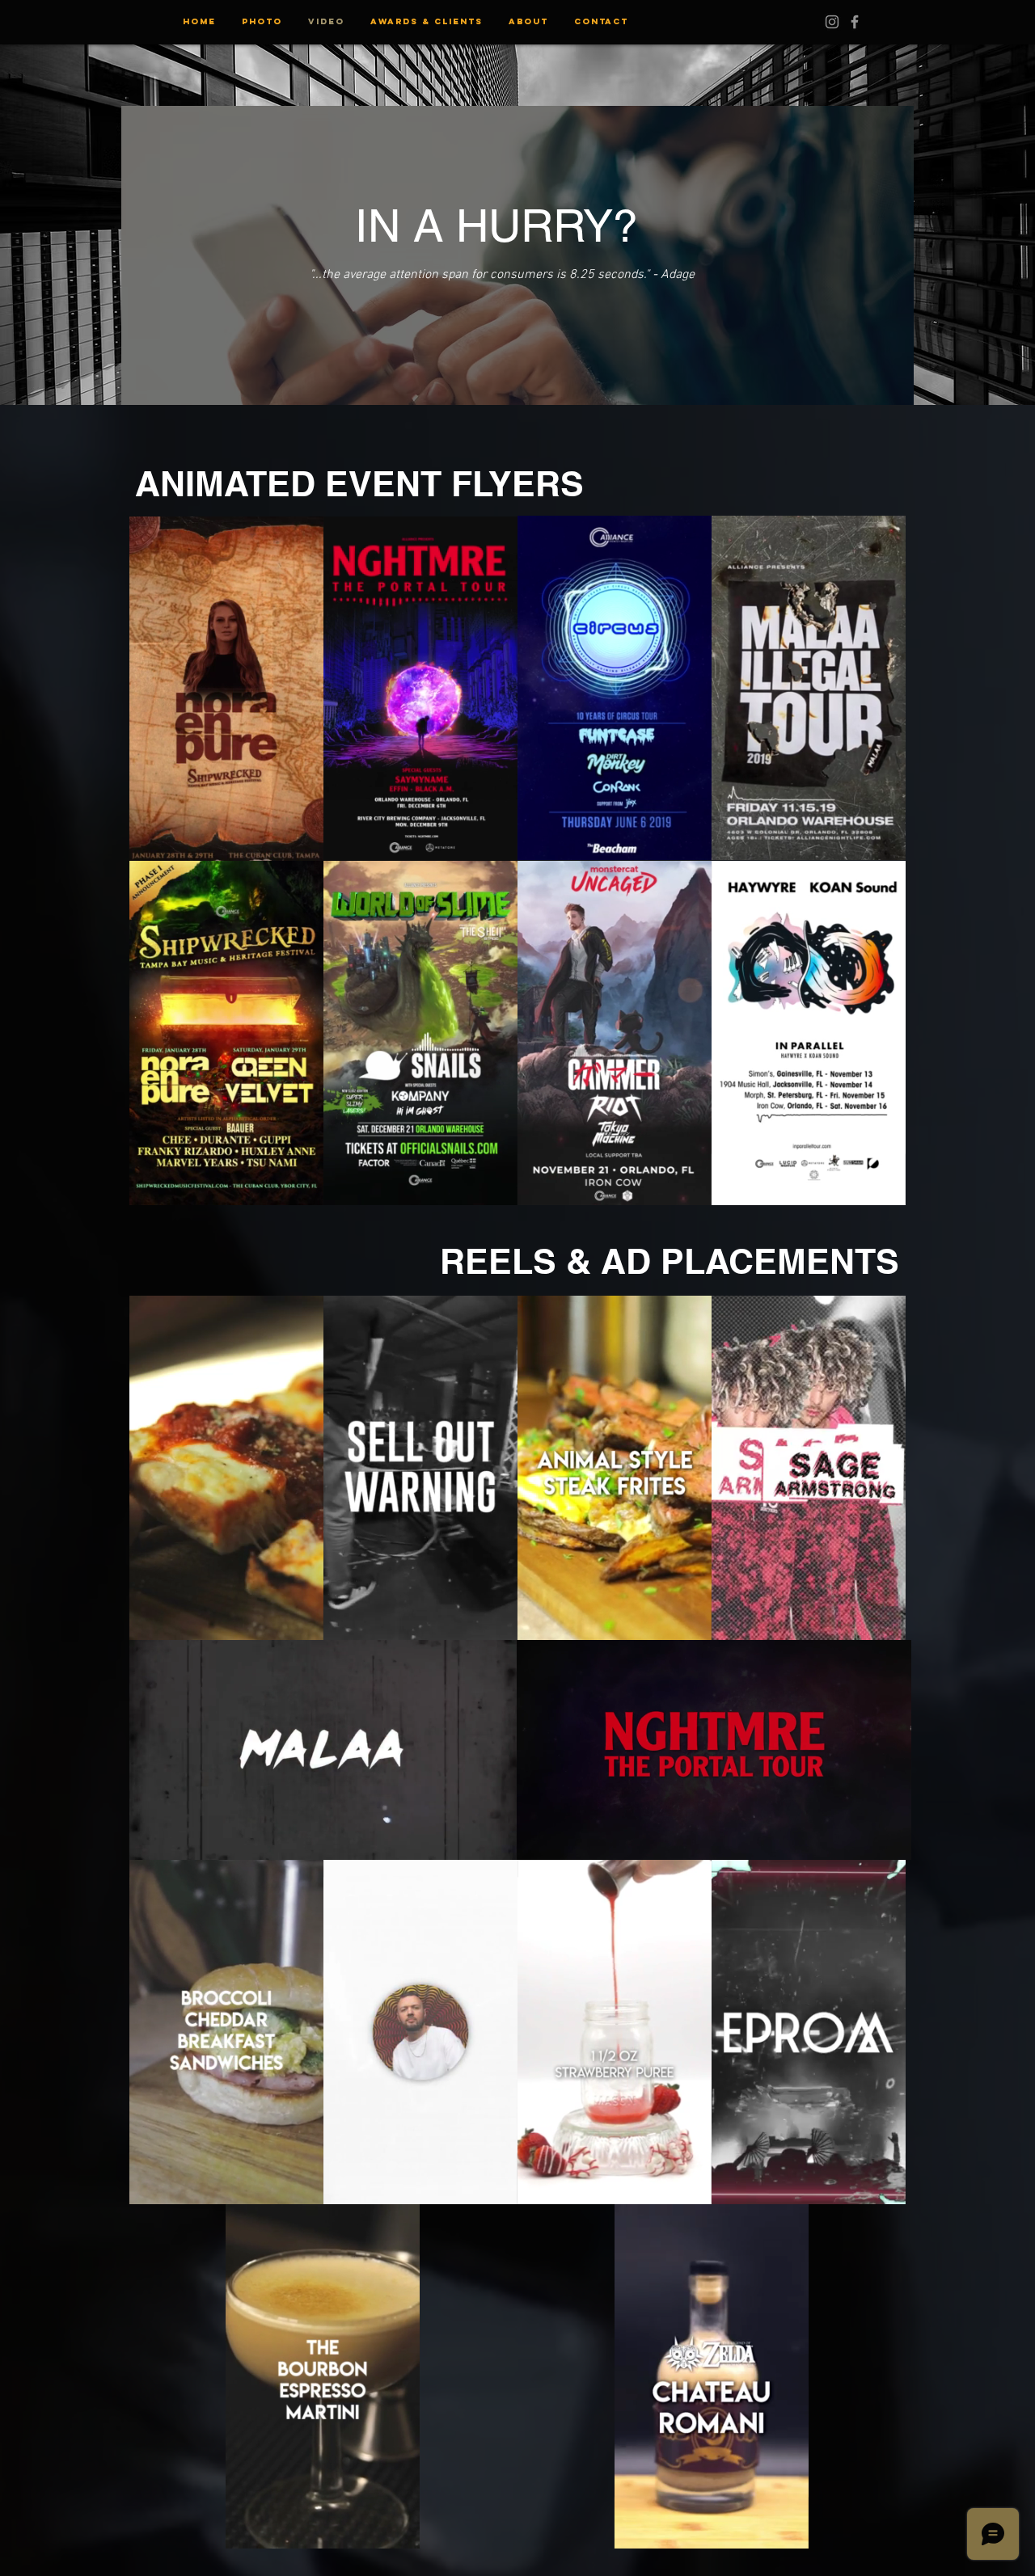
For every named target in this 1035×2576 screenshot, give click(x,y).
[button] (497, 843)
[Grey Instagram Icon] (832, 22)
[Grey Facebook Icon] (855, 22)
